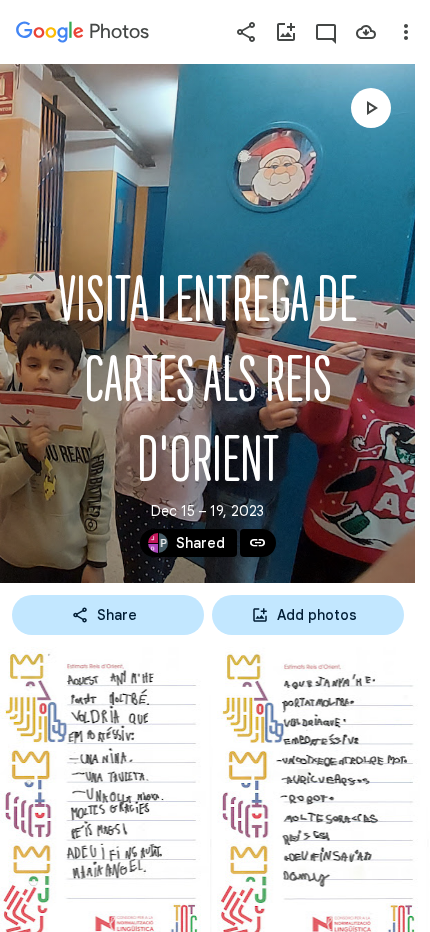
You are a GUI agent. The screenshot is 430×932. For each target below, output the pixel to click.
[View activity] (326, 32)
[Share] (246, 32)
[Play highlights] (371, 108)
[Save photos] (366, 32)
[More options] (406, 32)
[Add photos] (286, 32)
